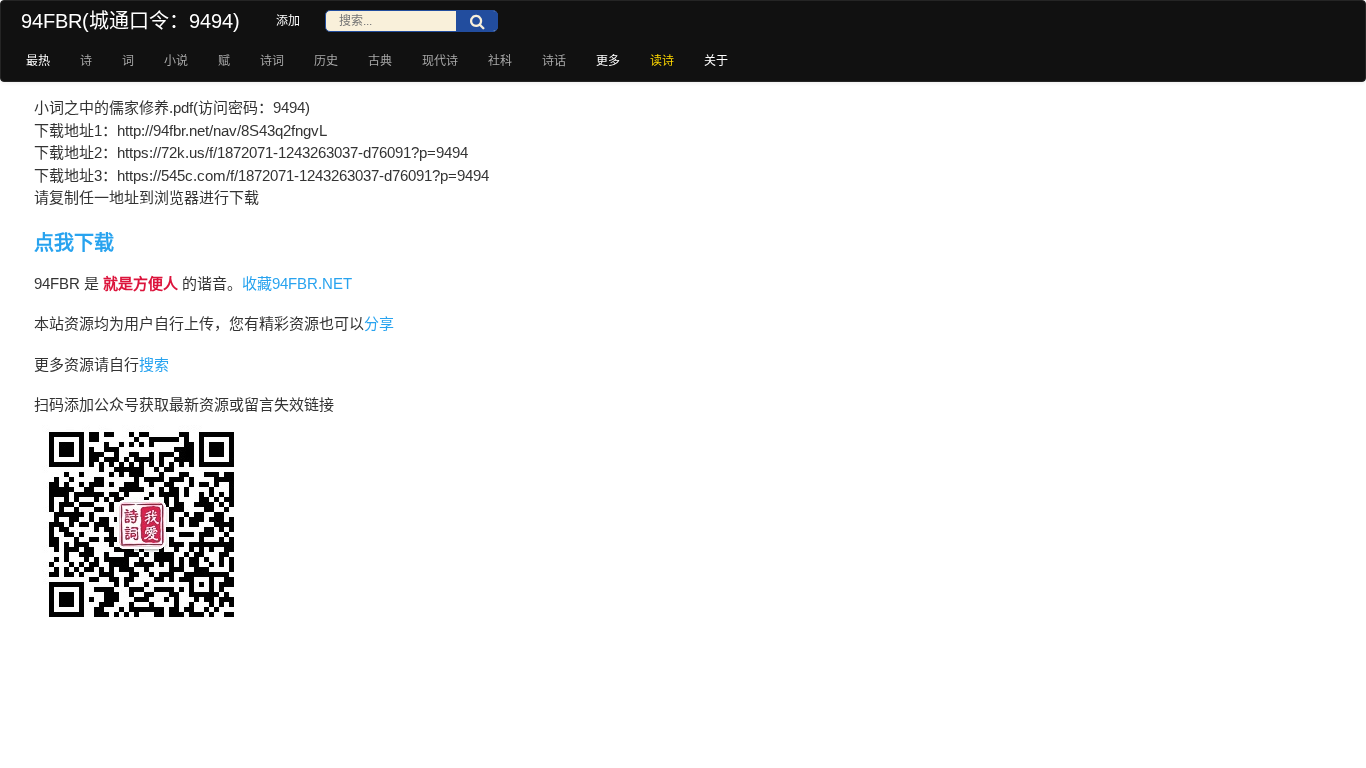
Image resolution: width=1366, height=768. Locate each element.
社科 (500, 61)
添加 (288, 21)
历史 (326, 61)
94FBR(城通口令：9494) (130, 21)
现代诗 (440, 61)
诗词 (272, 61)
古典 (380, 61)
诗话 (554, 61)
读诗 (662, 61)
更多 (608, 61)
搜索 (154, 364)
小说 (176, 61)
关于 (716, 61)
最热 (38, 61)
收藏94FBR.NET (297, 283)
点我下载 (74, 243)
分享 (379, 323)
